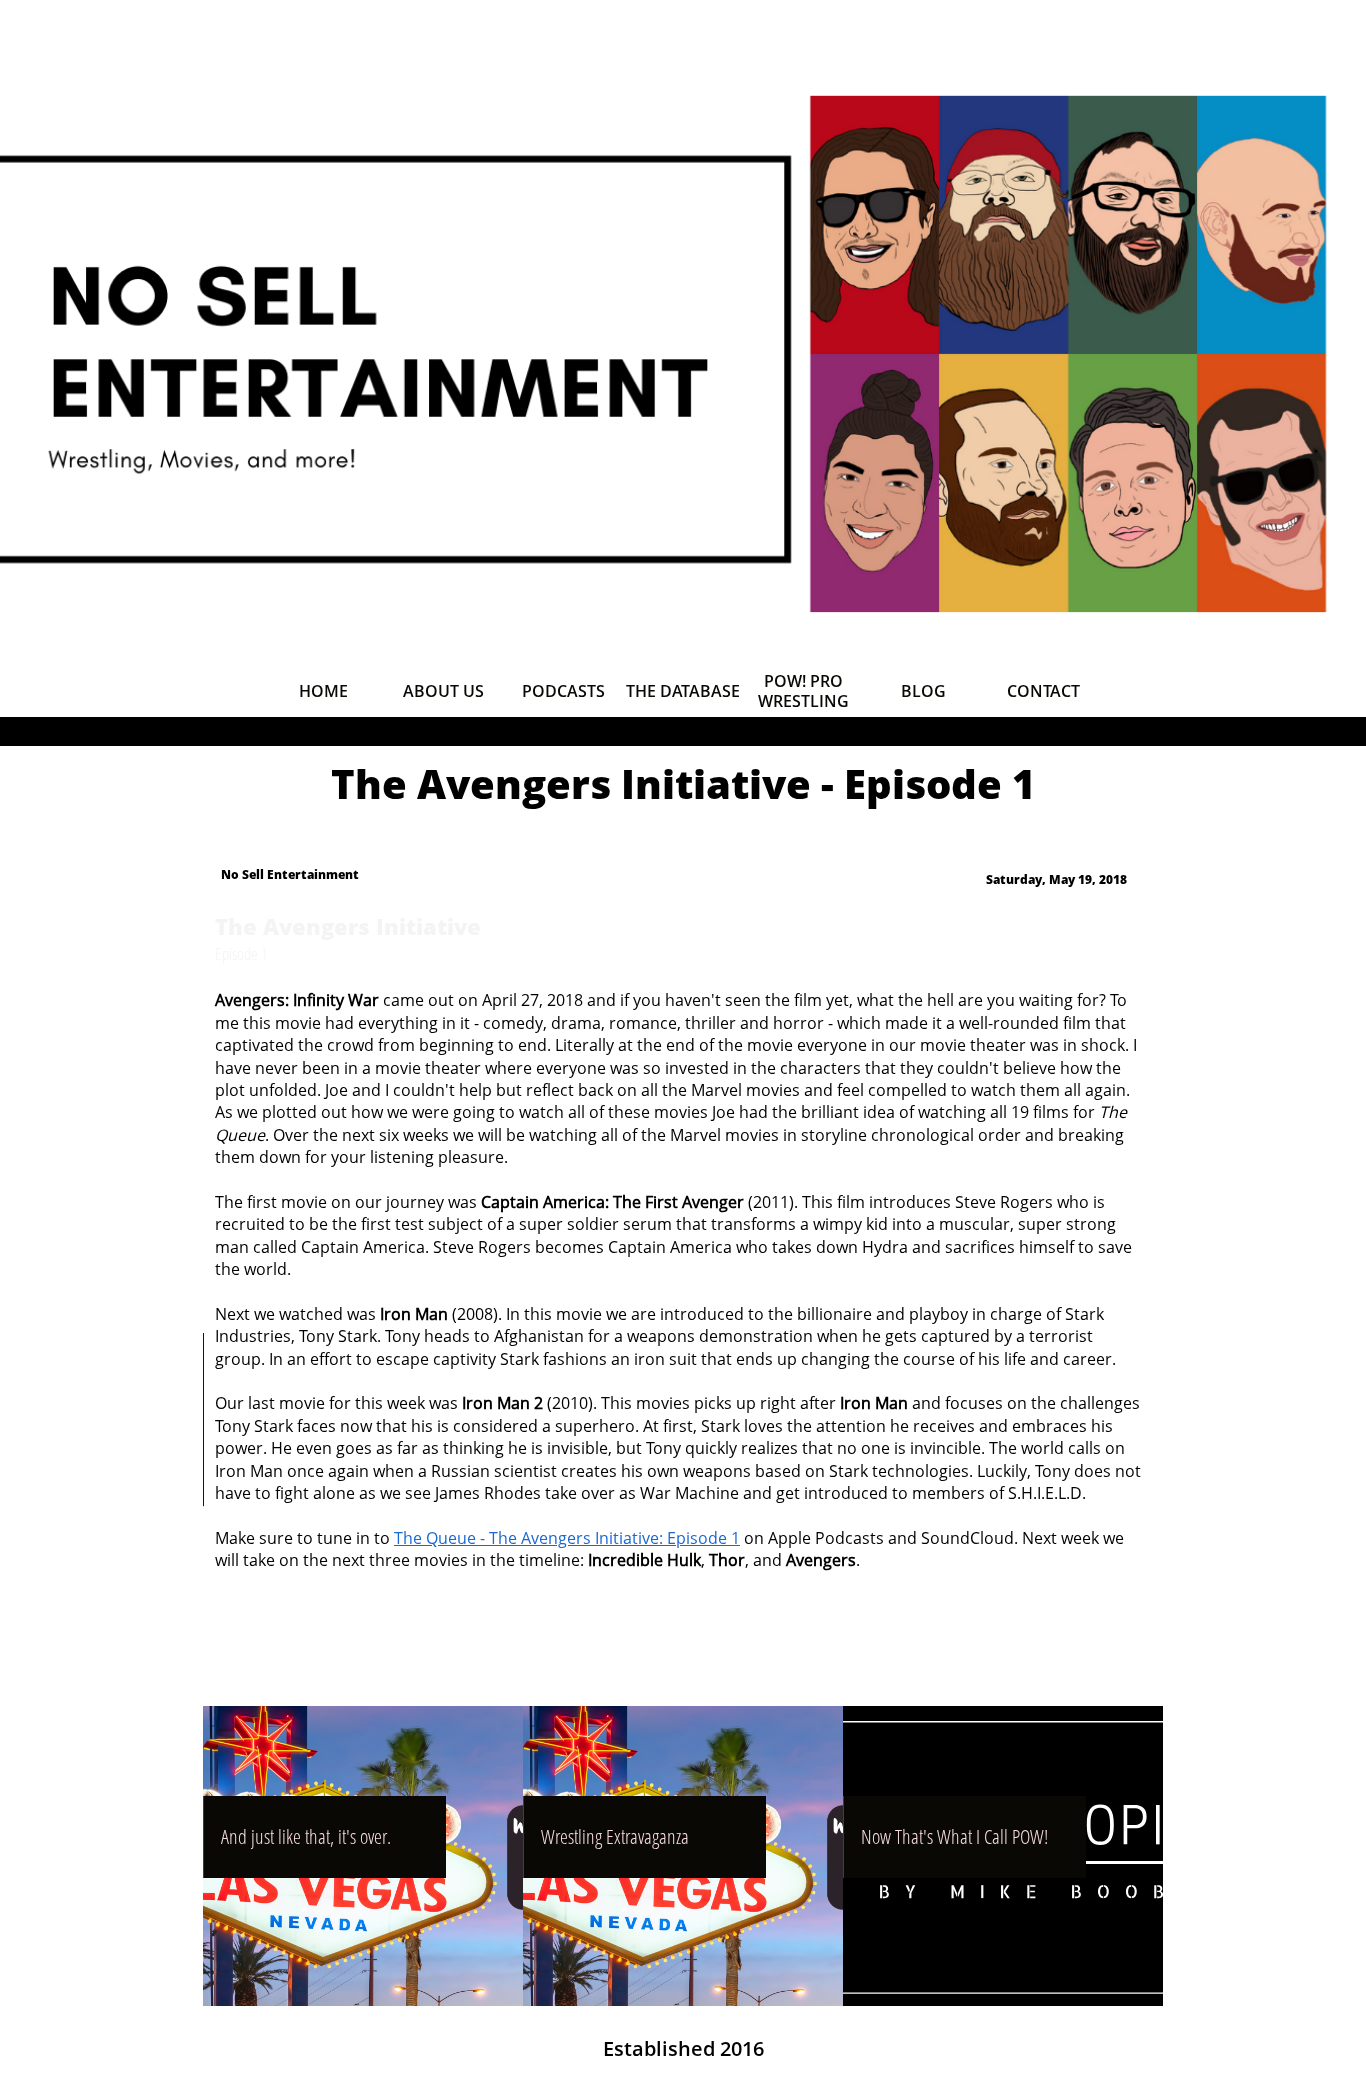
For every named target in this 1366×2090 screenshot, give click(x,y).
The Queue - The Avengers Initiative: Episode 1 (567, 1538)
